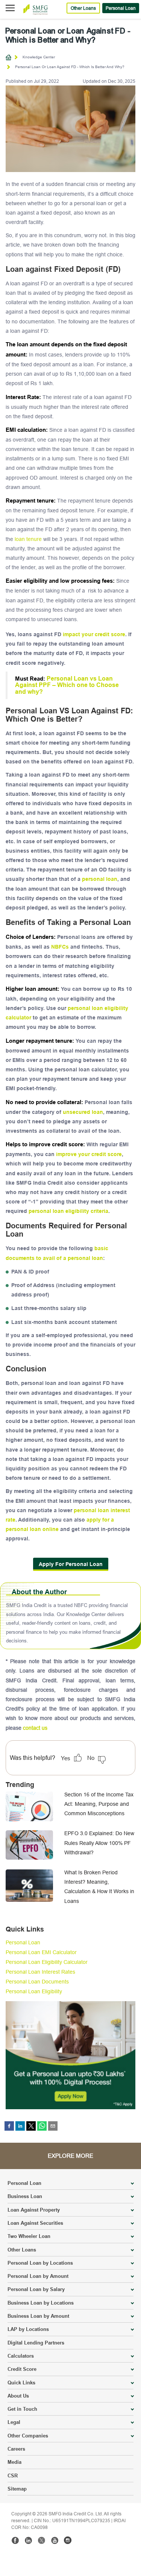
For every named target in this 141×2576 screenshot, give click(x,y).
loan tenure (28, 539)
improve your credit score (89, 1154)
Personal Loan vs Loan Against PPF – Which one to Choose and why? (67, 685)
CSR (13, 2475)
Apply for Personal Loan (71, 1564)
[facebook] (9, 2126)
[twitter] (31, 2126)
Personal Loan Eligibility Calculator (47, 1962)
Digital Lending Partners (36, 2343)
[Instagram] (68, 2540)
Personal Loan (121, 8)
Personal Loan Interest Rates (40, 1972)
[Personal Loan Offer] (70, 2054)
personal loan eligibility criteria (68, 1211)
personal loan (100, 879)
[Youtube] (55, 2540)
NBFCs (60, 947)
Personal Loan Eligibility (34, 1991)
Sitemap (17, 2489)
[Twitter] (41, 2540)
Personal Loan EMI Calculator (41, 1952)
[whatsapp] (42, 2126)
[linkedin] (20, 2126)
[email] (53, 2126)
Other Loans (83, 8)
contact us (35, 1728)
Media (14, 2462)
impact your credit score (94, 634)
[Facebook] (15, 2540)
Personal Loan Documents (37, 1982)
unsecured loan (83, 1112)
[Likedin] (28, 2540)
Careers (16, 2449)
